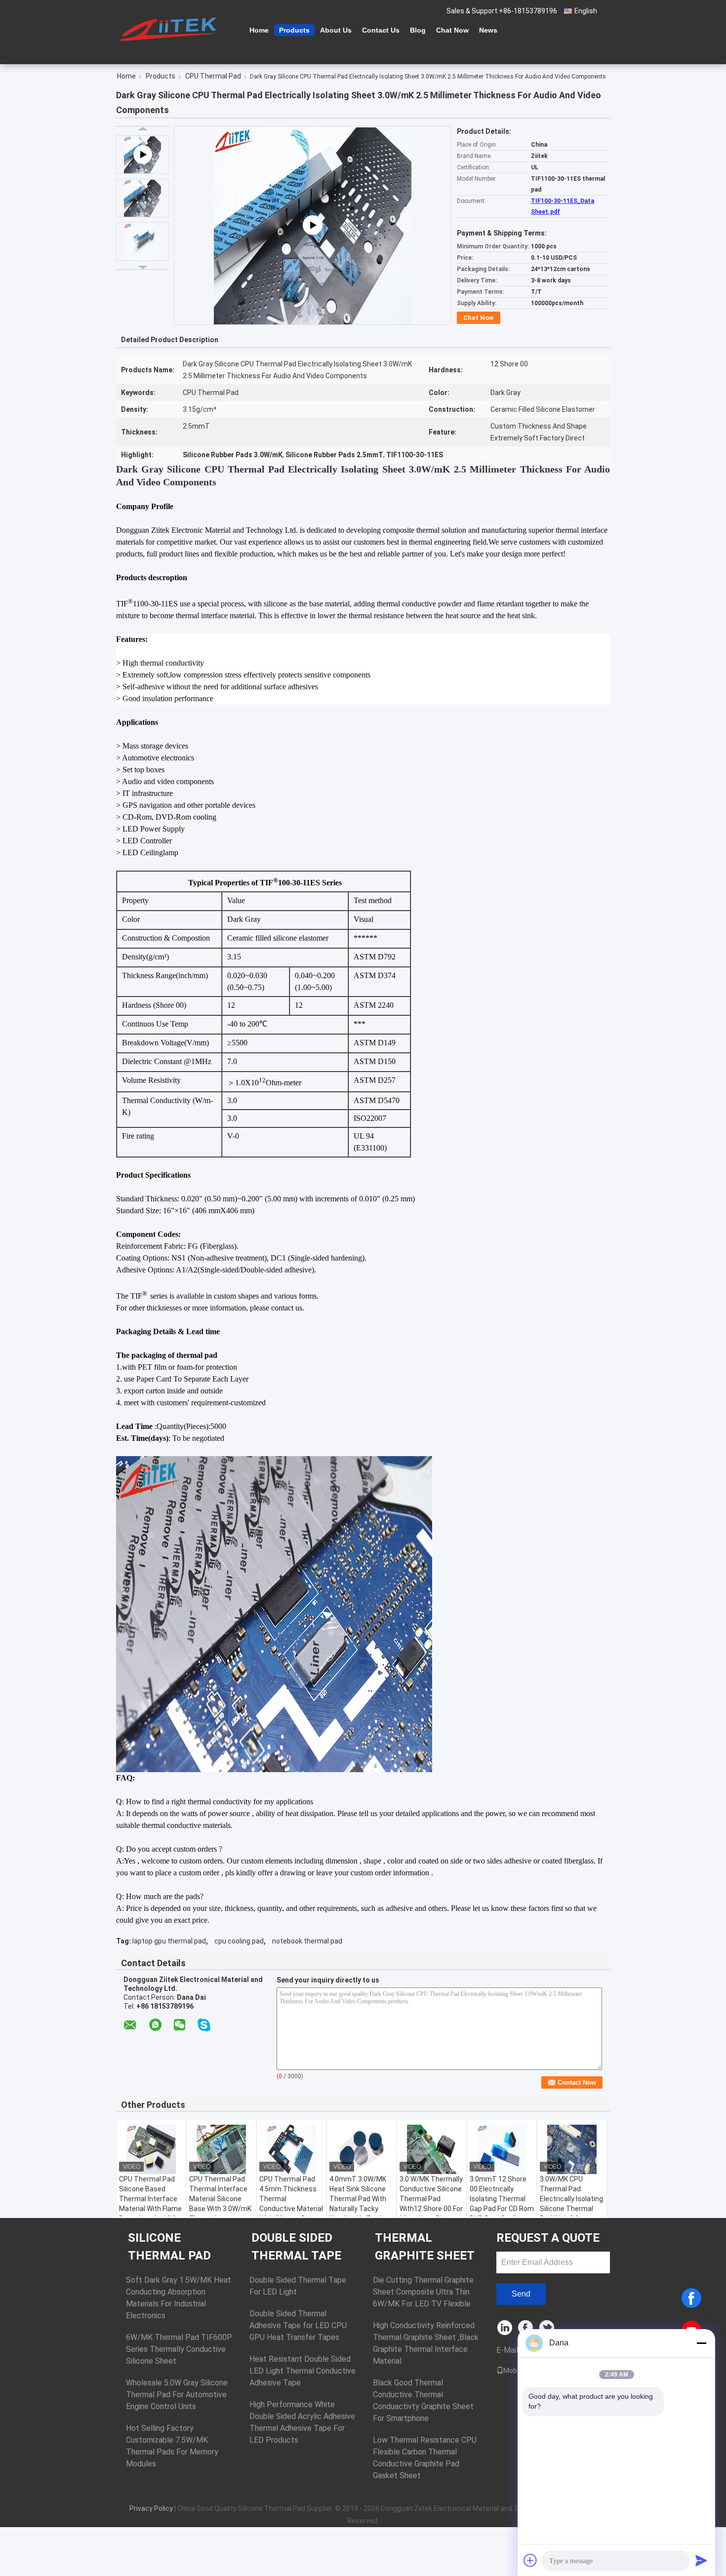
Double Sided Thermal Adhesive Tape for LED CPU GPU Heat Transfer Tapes (298, 2325)
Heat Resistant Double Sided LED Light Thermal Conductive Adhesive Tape (302, 2371)
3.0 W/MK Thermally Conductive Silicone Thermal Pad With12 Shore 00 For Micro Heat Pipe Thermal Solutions (431, 2204)
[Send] (701, 2560)
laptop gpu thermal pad (169, 1941)
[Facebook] (691, 2298)
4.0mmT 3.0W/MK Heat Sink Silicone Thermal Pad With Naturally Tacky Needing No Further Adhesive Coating (360, 2204)
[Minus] (701, 2343)
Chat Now (452, 30)
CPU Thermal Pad (213, 76)
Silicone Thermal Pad (169, 2247)
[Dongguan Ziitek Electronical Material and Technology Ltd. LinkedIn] (505, 2328)
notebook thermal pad (307, 1941)
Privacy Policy (151, 2508)
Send (521, 2294)
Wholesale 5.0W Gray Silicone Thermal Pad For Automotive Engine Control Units (177, 2395)
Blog (418, 30)
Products (294, 30)
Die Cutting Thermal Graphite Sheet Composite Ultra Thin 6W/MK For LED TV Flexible (423, 2292)
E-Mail (507, 2350)
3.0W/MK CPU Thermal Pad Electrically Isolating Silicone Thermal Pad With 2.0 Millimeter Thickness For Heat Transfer (571, 2214)
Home (259, 30)
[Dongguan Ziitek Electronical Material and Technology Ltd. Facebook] (526, 2328)
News (488, 30)
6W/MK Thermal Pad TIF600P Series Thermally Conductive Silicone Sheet (179, 2349)
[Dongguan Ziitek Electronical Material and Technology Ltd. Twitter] (547, 2328)
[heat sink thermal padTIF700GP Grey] (313, 226)
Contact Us (381, 30)
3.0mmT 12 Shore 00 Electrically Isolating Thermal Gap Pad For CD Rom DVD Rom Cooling (502, 2199)
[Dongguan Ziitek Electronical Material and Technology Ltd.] (170, 29)
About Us (336, 30)
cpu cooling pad (239, 1941)
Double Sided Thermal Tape (296, 2247)
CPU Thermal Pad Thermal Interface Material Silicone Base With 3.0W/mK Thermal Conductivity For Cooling (220, 2209)
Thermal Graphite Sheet (425, 2247)
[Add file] (530, 2560)
